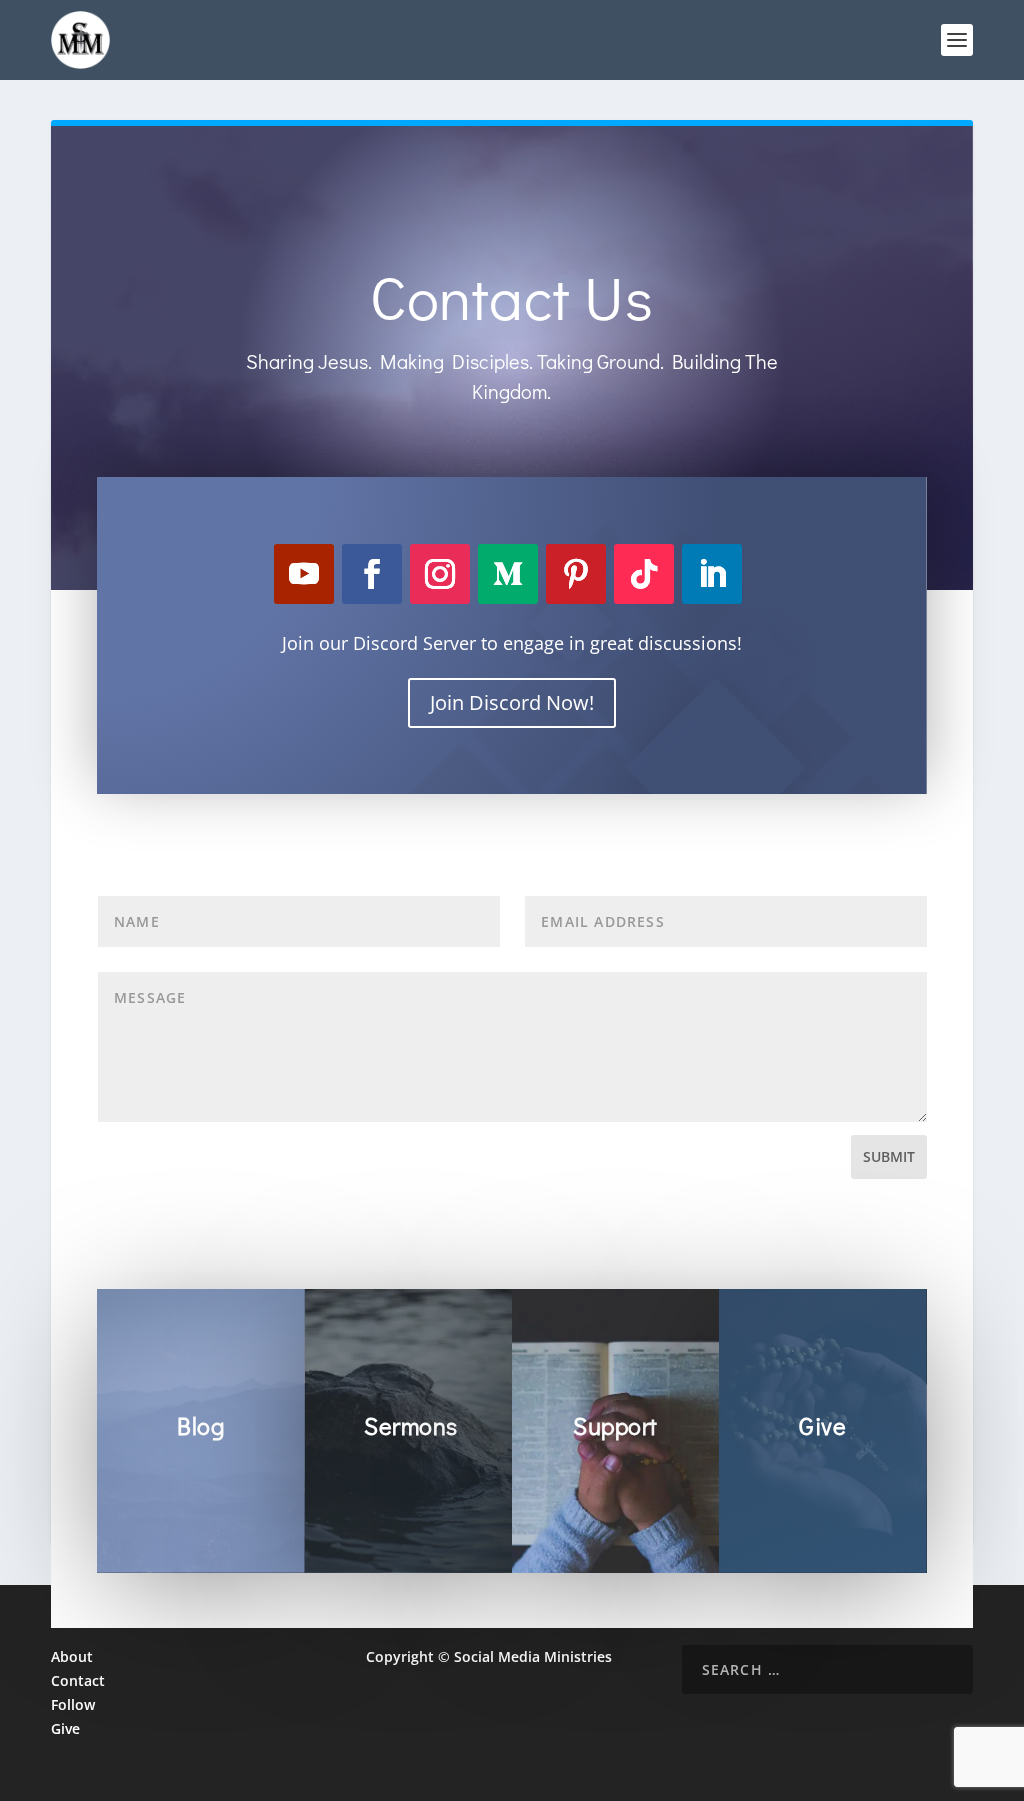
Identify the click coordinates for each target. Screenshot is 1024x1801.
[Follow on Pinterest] (576, 574)
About (72, 1656)
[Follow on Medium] (508, 574)
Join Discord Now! (512, 702)
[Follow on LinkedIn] (712, 574)
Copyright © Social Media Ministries (489, 1656)
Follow (73, 1704)
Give (65, 1728)
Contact (78, 1680)
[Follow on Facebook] (372, 574)
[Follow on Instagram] (440, 574)
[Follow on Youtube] (304, 574)
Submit (889, 1156)
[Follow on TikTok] (644, 574)
